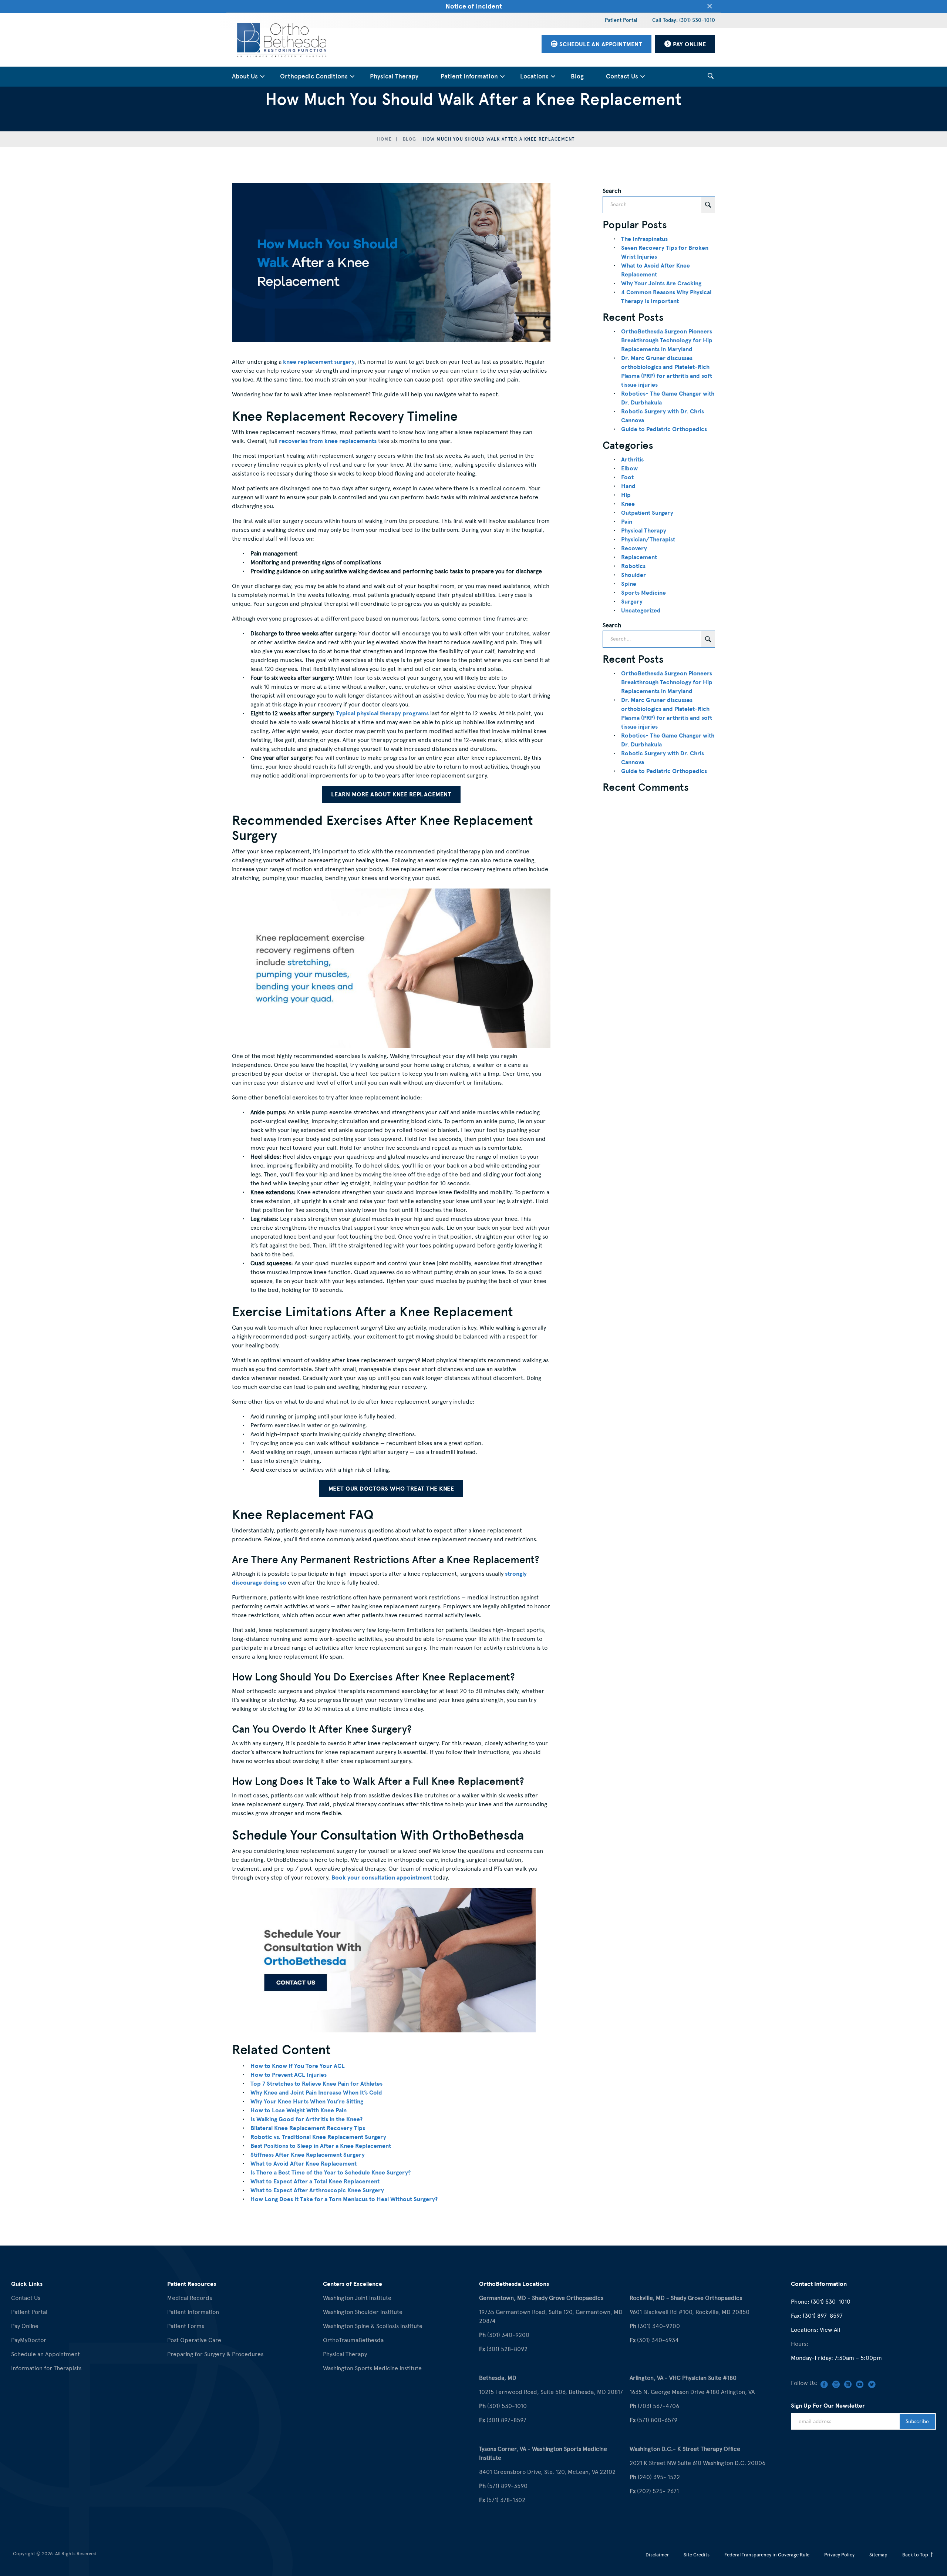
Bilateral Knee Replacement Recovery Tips (308, 2128)
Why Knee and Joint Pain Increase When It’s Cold (316, 2093)
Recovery (634, 548)
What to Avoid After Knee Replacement (304, 2164)
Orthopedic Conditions (314, 76)
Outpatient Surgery (647, 513)
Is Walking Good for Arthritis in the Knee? (306, 2119)
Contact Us (622, 76)
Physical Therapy (394, 76)
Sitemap (878, 2555)
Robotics (633, 566)
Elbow (629, 468)
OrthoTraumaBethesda (353, 2340)
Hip (626, 495)
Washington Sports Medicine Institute (372, 2368)
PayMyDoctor (29, 2340)
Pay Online (25, 2326)
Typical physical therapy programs (382, 713)
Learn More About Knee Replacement (391, 795)
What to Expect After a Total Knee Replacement (315, 2182)
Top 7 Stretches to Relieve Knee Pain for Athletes (316, 2084)
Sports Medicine (643, 593)
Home (384, 139)
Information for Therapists (46, 2368)
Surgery (632, 602)
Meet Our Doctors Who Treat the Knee (391, 1489)
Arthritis (632, 460)
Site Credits (697, 2555)
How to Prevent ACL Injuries (289, 2075)
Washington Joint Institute (357, 2298)
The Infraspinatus (644, 239)
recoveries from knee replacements (328, 441)
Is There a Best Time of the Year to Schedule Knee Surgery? (331, 2173)
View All (830, 2330)
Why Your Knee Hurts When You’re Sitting (307, 2102)
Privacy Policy (839, 2555)
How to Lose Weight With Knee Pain (299, 2110)
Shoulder (633, 575)
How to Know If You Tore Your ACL (298, 2066)
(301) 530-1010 (831, 2302)
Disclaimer (657, 2555)
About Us (245, 76)
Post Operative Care (194, 2340)
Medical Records (190, 2298)
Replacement (639, 557)
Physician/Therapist (648, 540)
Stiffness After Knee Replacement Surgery (308, 2155)
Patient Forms (186, 2326)
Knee (628, 504)
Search (612, 191)
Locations (534, 76)
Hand (628, 486)
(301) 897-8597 (823, 2316)
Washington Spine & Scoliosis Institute (373, 2326)
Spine (629, 584)
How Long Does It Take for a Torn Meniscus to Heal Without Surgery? (344, 2199)
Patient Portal (621, 20)
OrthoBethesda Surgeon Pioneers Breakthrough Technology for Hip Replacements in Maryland (667, 340)
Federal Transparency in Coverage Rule (767, 2555)
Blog (577, 76)
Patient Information (469, 76)
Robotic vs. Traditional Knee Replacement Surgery (318, 2137)
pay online (689, 44)
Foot (627, 477)
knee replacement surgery (319, 362)
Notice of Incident (474, 6)
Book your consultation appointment (382, 1878)
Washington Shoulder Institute (363, 2312)
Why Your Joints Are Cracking (661, 283)
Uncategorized (641, 611)
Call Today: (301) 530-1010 (684, 20)
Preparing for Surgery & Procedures (215, 2354)
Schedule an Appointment (46, 2354)
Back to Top (916, 2555)
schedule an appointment (600, 44)
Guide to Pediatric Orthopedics (664, 429)
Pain (627, 522)
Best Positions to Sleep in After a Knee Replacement (321, 2146)
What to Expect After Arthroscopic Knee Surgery (317, 2190)
